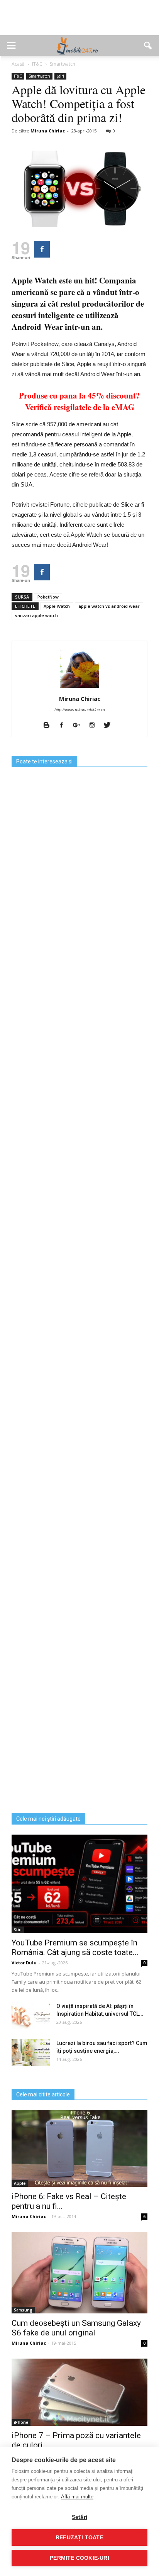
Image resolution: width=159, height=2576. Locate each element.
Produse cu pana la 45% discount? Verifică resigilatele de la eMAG (79, 401)
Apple (20, 2183)
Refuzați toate (79, 2538)
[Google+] (79, 726)
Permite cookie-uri (79, 2558)
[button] (148, 46)
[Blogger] (49, 726)
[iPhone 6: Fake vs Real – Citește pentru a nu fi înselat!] (79, 2149)
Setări (79, 2517)
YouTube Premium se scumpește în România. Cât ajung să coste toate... (75, 1948)
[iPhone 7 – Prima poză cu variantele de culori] (79, 2392)
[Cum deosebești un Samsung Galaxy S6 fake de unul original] (79, 2273)
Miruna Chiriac (48, 131)
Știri (60, 76)
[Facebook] (64, 726)
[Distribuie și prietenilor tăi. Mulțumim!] (42, 249)
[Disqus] (79, 1508)
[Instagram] (95, 726)
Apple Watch (57, 606)
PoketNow (48, 597)
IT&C (18, 76)
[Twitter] (110, 726)
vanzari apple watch (36, 615)
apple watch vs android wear (109, 606)
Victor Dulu (24, 1963)
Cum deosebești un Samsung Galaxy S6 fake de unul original (76, 2328)
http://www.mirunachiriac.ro (80, 710)
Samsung (23, 2310)
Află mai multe (77, 2497)
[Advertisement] (79, 22)
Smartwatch (39, 76)
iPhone (21, 2422)
